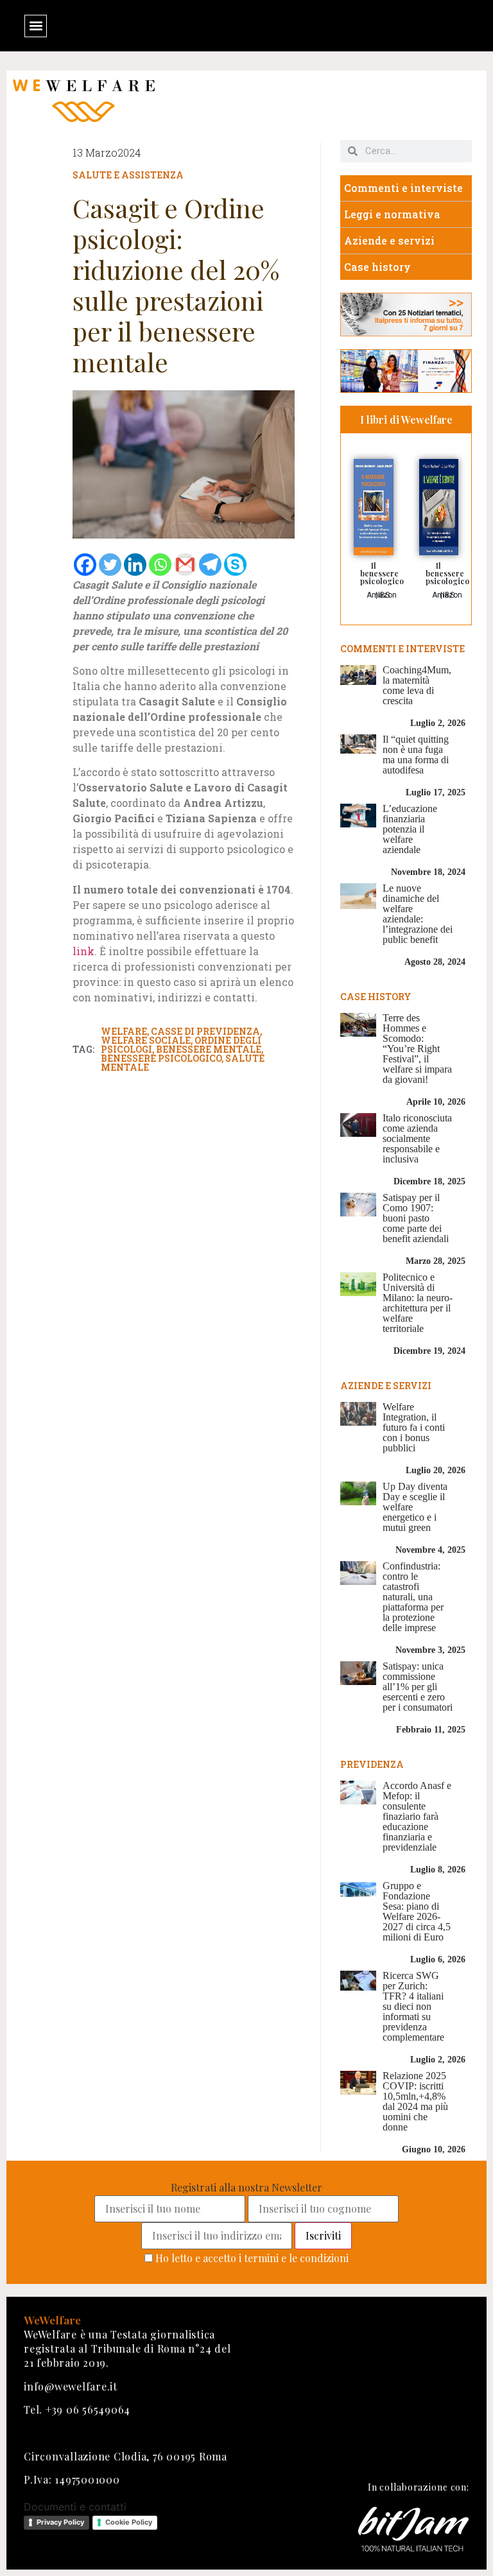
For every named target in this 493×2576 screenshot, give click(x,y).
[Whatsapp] (160, 565)
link (83, 951)
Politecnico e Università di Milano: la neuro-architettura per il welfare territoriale (418, 1303)
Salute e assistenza (128, 175)
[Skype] (235, 565)
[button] (36, 26)
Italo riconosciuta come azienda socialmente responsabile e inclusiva (417, 1138)
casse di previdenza (205, 1031)
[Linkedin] (135, 565)
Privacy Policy (60, 2522)
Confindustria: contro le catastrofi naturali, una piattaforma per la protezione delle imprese (413, 1597)
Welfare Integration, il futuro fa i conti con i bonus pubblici (414, 1427)
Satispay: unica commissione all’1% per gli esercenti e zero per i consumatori (418, 1687)
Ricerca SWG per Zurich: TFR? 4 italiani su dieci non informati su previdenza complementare (413, 2006)
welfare (124, 1031)
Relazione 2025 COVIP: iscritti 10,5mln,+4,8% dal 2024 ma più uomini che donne (415, 2101)
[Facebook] (85, 565)
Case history (377, 267)
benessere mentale (209, 1049)
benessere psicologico (161, 1058)
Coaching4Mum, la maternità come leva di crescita (417, 685)
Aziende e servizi (389, 240)
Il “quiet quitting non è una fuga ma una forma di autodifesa (416, 755)
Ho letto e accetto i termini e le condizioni (252, 2258)
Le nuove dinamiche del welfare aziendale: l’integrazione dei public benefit (418, 914)
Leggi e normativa (392, 214)
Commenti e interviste (403, 188)
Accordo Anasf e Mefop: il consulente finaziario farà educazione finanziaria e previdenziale (417, 1816)
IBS (384, 595)
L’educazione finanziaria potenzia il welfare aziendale (410, 829)
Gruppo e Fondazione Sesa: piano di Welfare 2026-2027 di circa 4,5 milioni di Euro (417, 1911)
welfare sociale (146, 1040)
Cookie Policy (129, 2522)
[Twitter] (110, 565)
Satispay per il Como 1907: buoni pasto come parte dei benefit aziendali (416, 1218)
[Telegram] (210, 565)
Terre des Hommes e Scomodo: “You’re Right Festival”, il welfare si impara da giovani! (417, 1049)
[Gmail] (185, 565)
